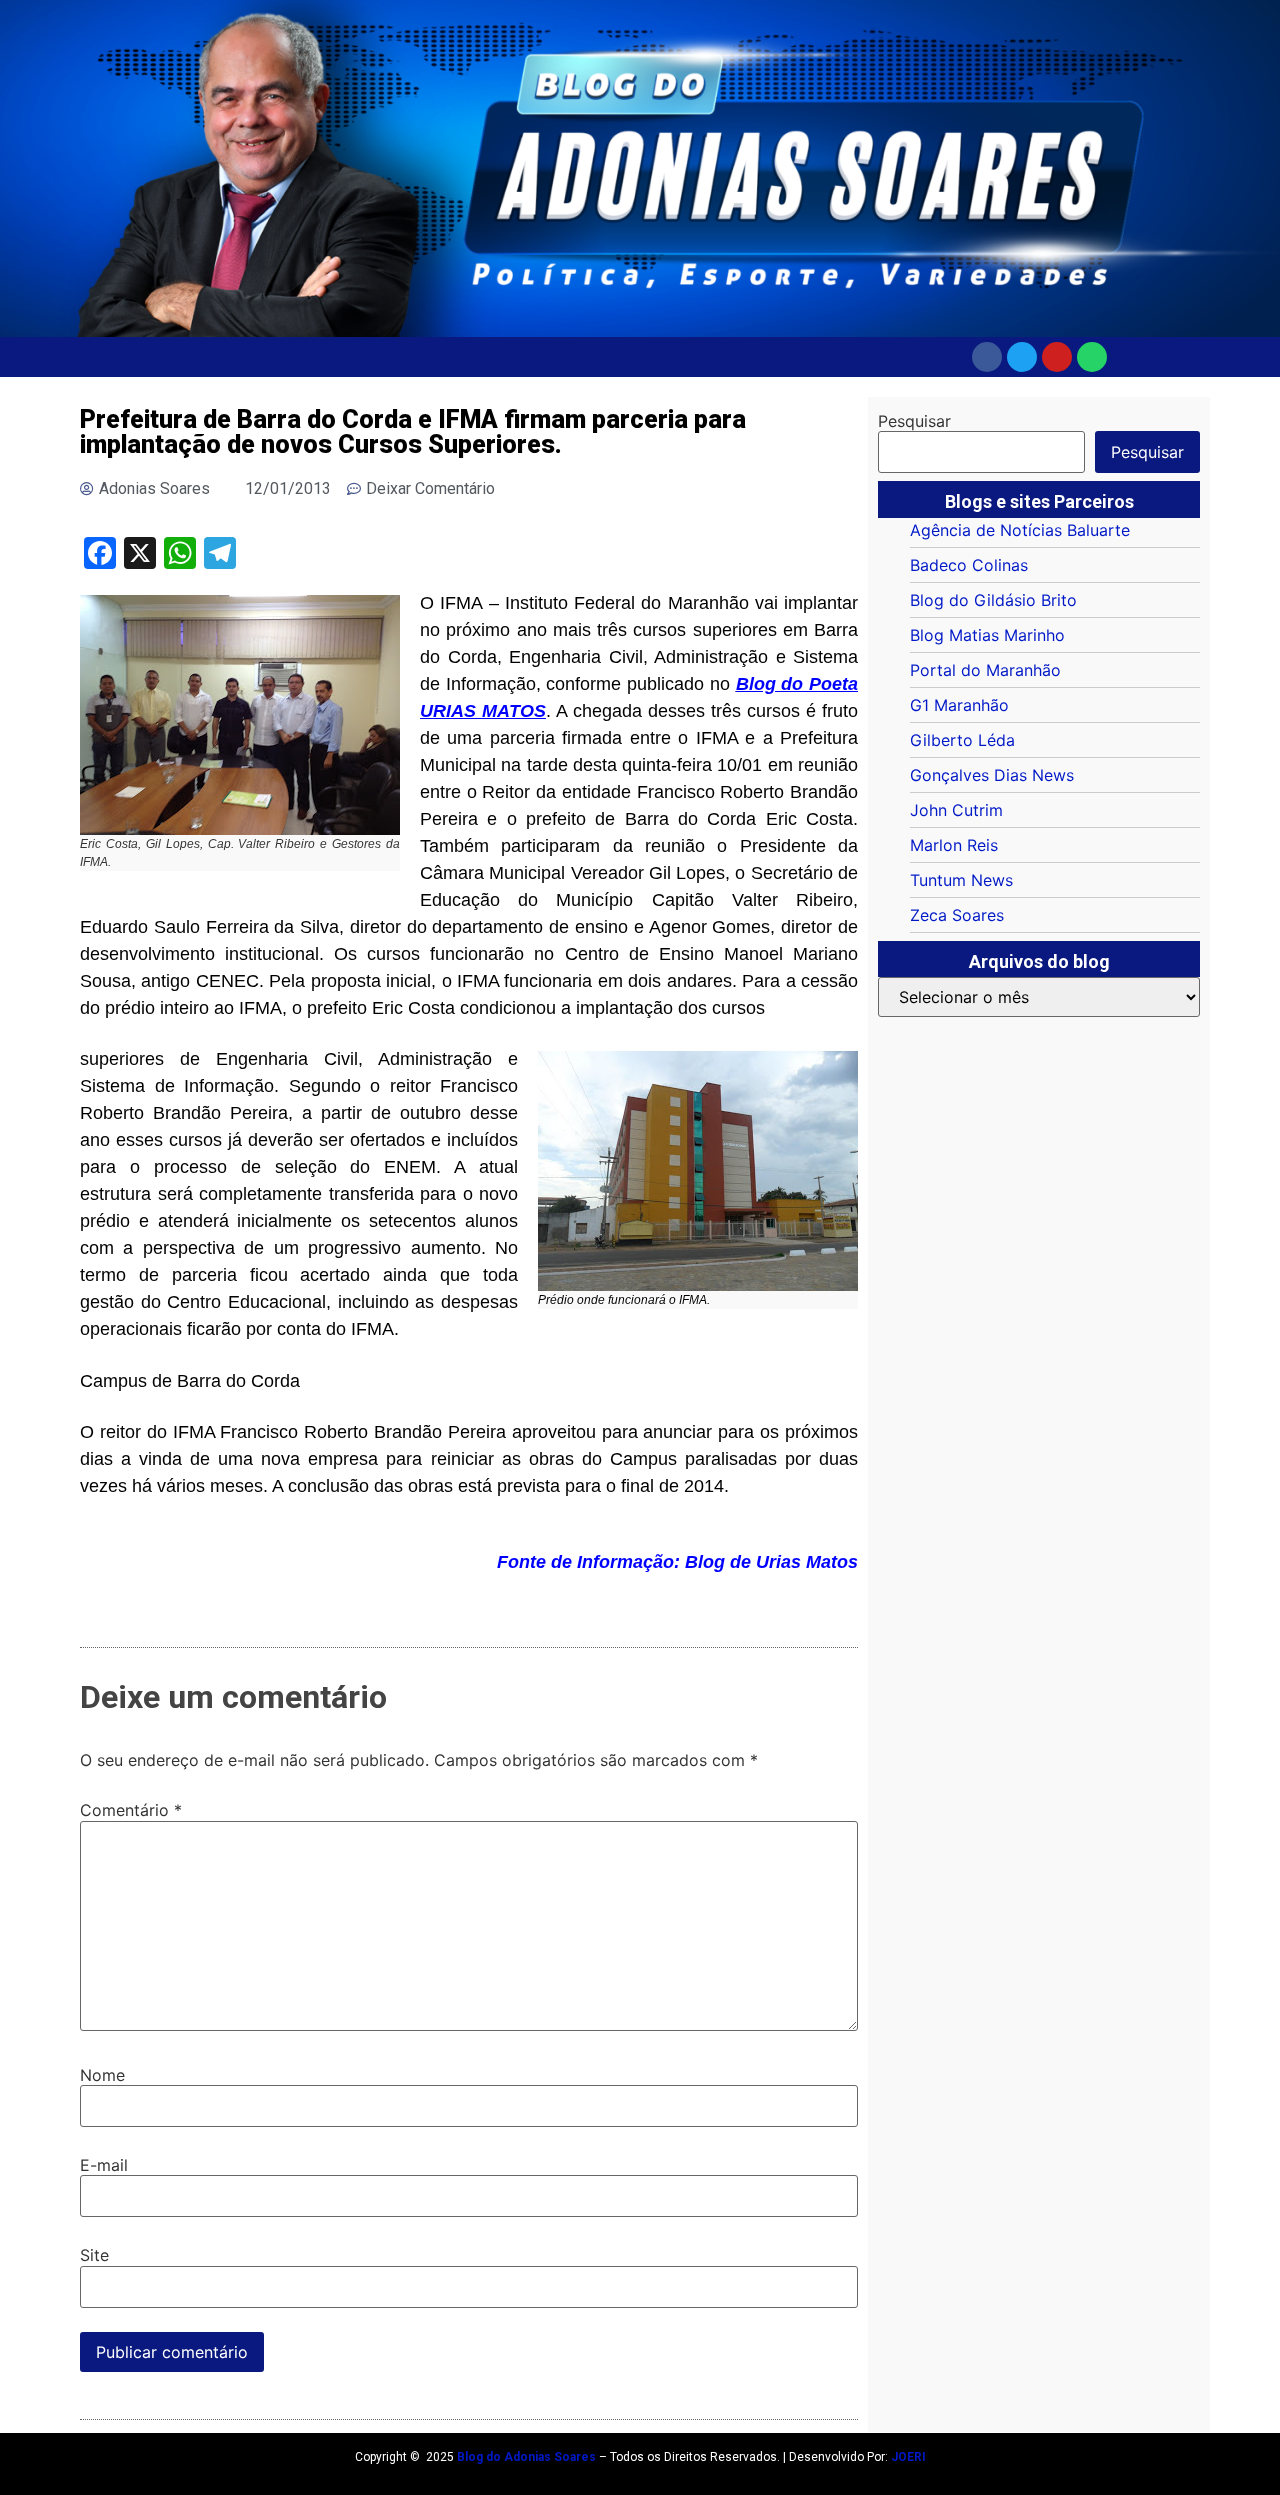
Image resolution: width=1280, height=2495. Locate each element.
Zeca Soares (957, 915)
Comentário (131, 1810)
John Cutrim (956, 810)
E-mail (104, 2165)
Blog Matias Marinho (987, 635)
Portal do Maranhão (985, 670)
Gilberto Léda (962, 740)
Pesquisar (914, 421)
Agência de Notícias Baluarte (1020, 530)
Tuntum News (961, 880)
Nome (102, 2075)
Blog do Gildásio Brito (993, 600)
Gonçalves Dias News (992, 775)
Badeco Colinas (969, 565)
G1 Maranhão (959, 705)
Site (94, 2255)
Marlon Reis (954, 845)
